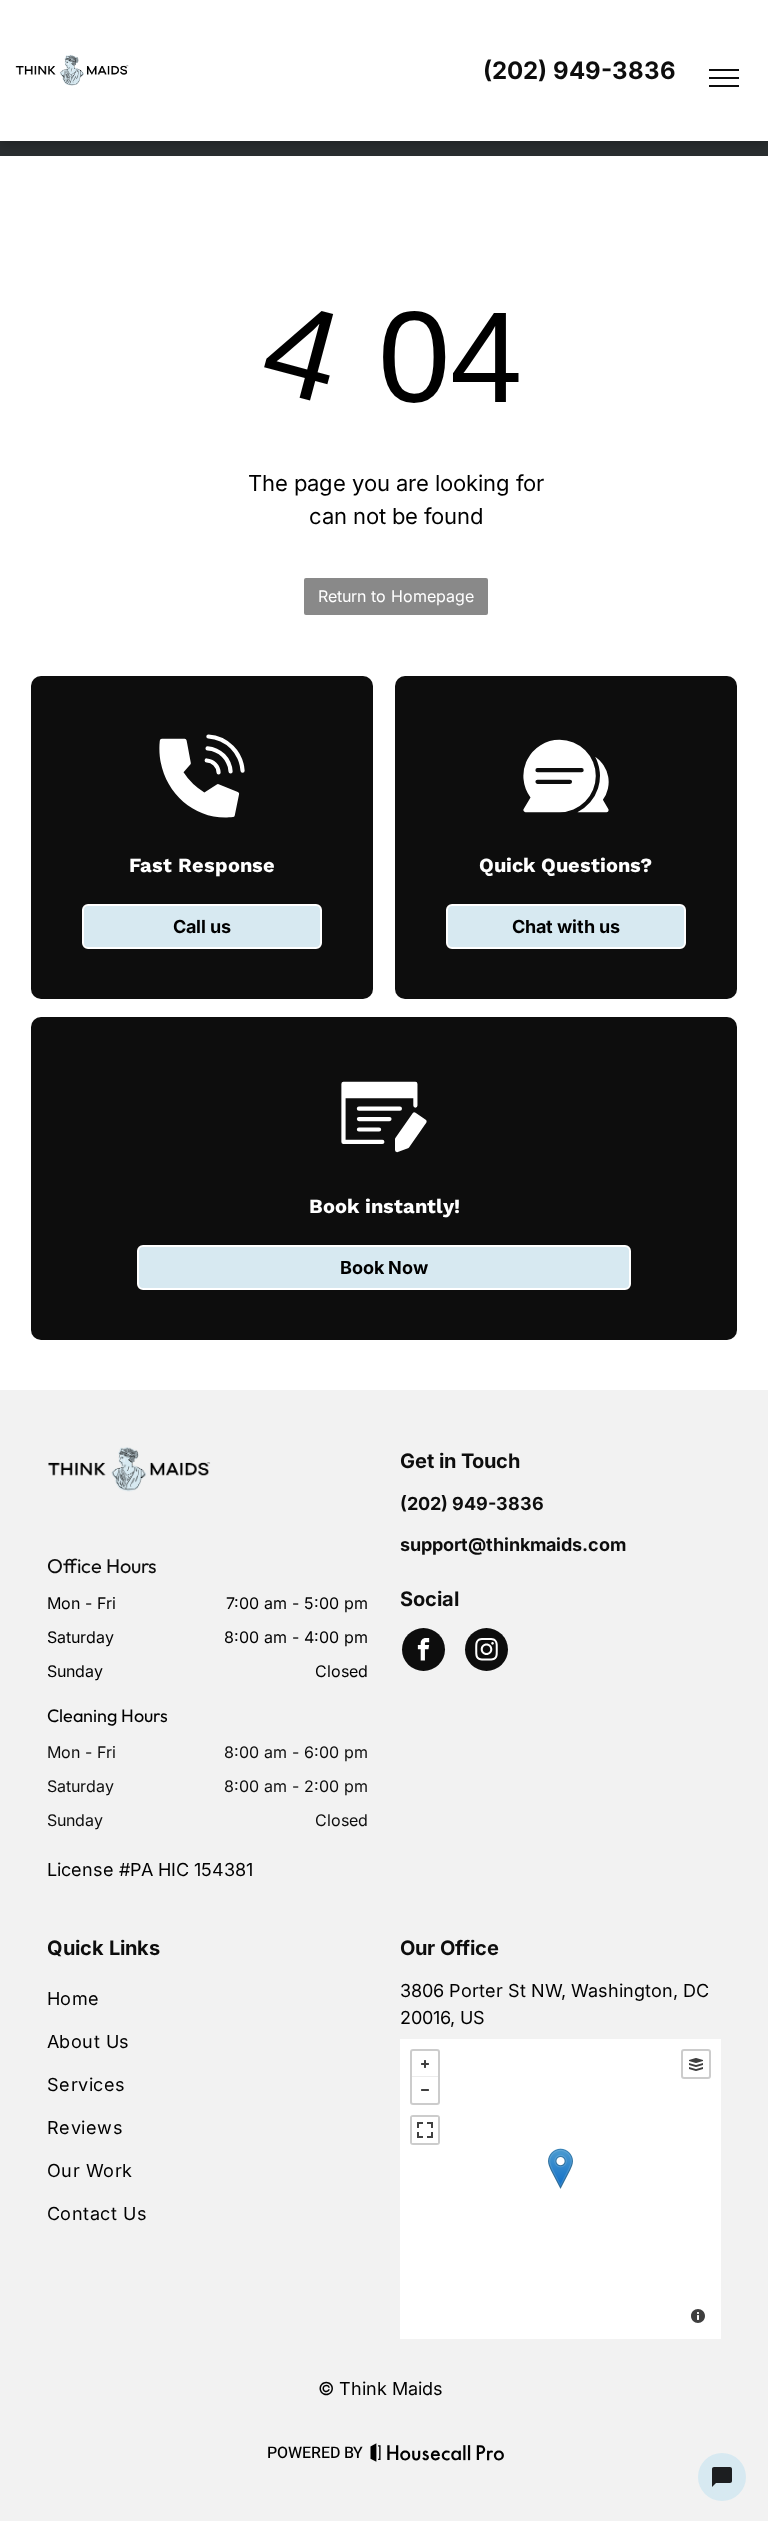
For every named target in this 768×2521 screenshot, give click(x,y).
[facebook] (423, 1652)
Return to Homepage (396, 596)
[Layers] (696, 2064)
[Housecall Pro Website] (437, 2456)
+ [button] (425, 2064)
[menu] (724, 78)
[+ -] (560, 2189)
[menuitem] (207, 1998)
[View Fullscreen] (425, 2130)
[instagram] (486, 1652)
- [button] (425, 2090)
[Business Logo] (129, 1459)
